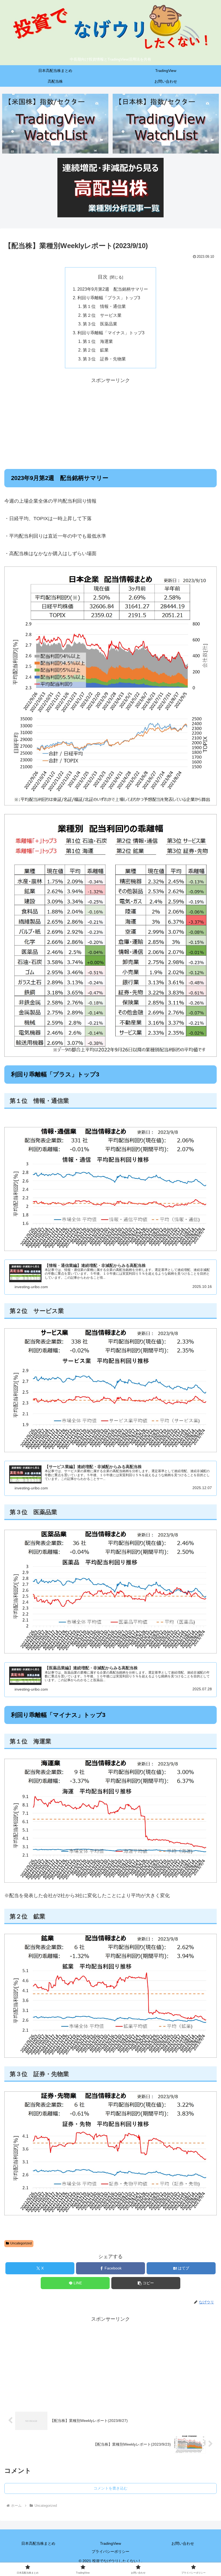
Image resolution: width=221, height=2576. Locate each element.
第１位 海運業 (98, 341)
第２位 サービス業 (102, 315)
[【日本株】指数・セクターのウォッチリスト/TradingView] (166, 124)
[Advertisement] (110, 423)
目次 (103, 277)
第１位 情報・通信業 (104, 306)
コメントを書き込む (110, 2488)
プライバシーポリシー (110, 2551)
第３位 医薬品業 (100, 324)
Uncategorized (21, 2243)
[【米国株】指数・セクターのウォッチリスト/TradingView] (55, 124)
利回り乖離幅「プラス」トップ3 (109, 298)
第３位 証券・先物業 (104, 359)
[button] (146, 2283)
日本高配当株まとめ (38, 2543)
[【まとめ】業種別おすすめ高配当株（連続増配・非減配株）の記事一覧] (110, 188)
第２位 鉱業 (96, 350)
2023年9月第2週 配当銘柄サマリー (113, 289)
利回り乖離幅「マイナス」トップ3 (111, 333)
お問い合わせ (183, 2543)
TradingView (110, 2543)
